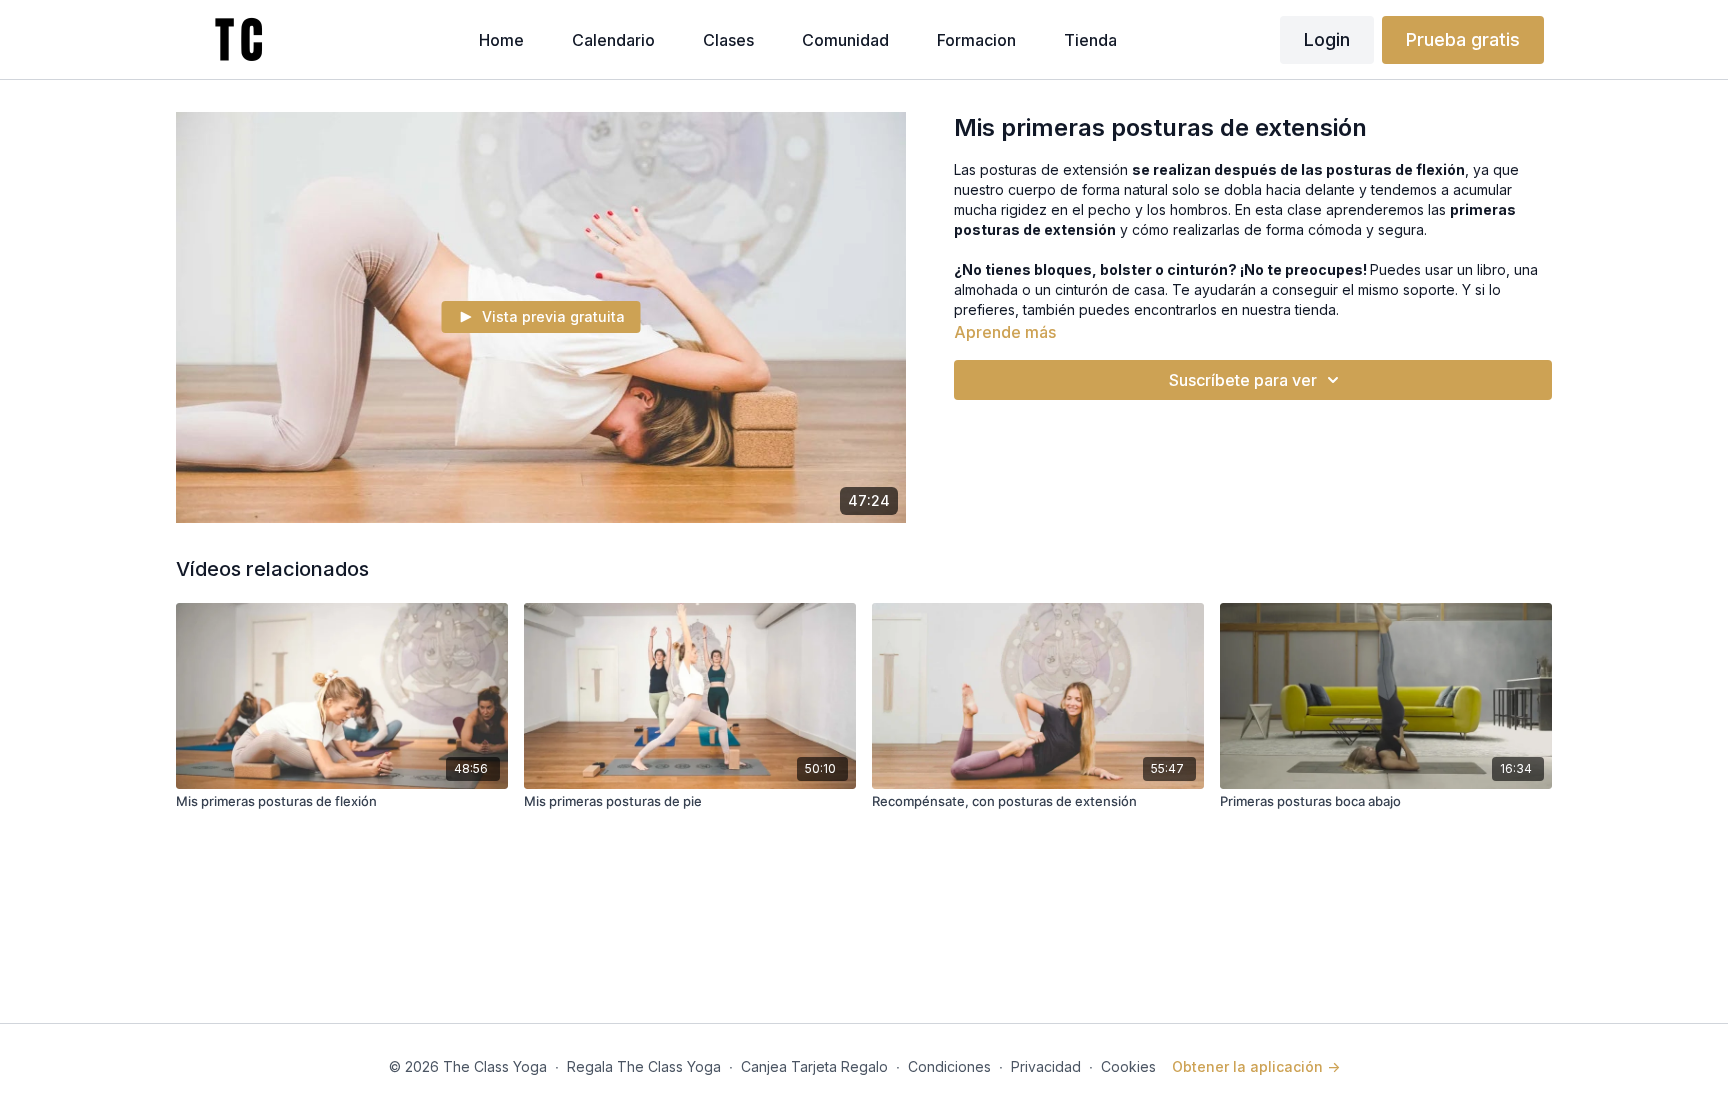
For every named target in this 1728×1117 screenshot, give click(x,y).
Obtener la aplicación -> (1256, 1066)
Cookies (1128, 1066)
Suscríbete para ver (1243, 380)
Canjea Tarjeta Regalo (814, 1066)
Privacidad (1046, 1066)
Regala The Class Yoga (644, 1066)
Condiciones (949, 1066)
